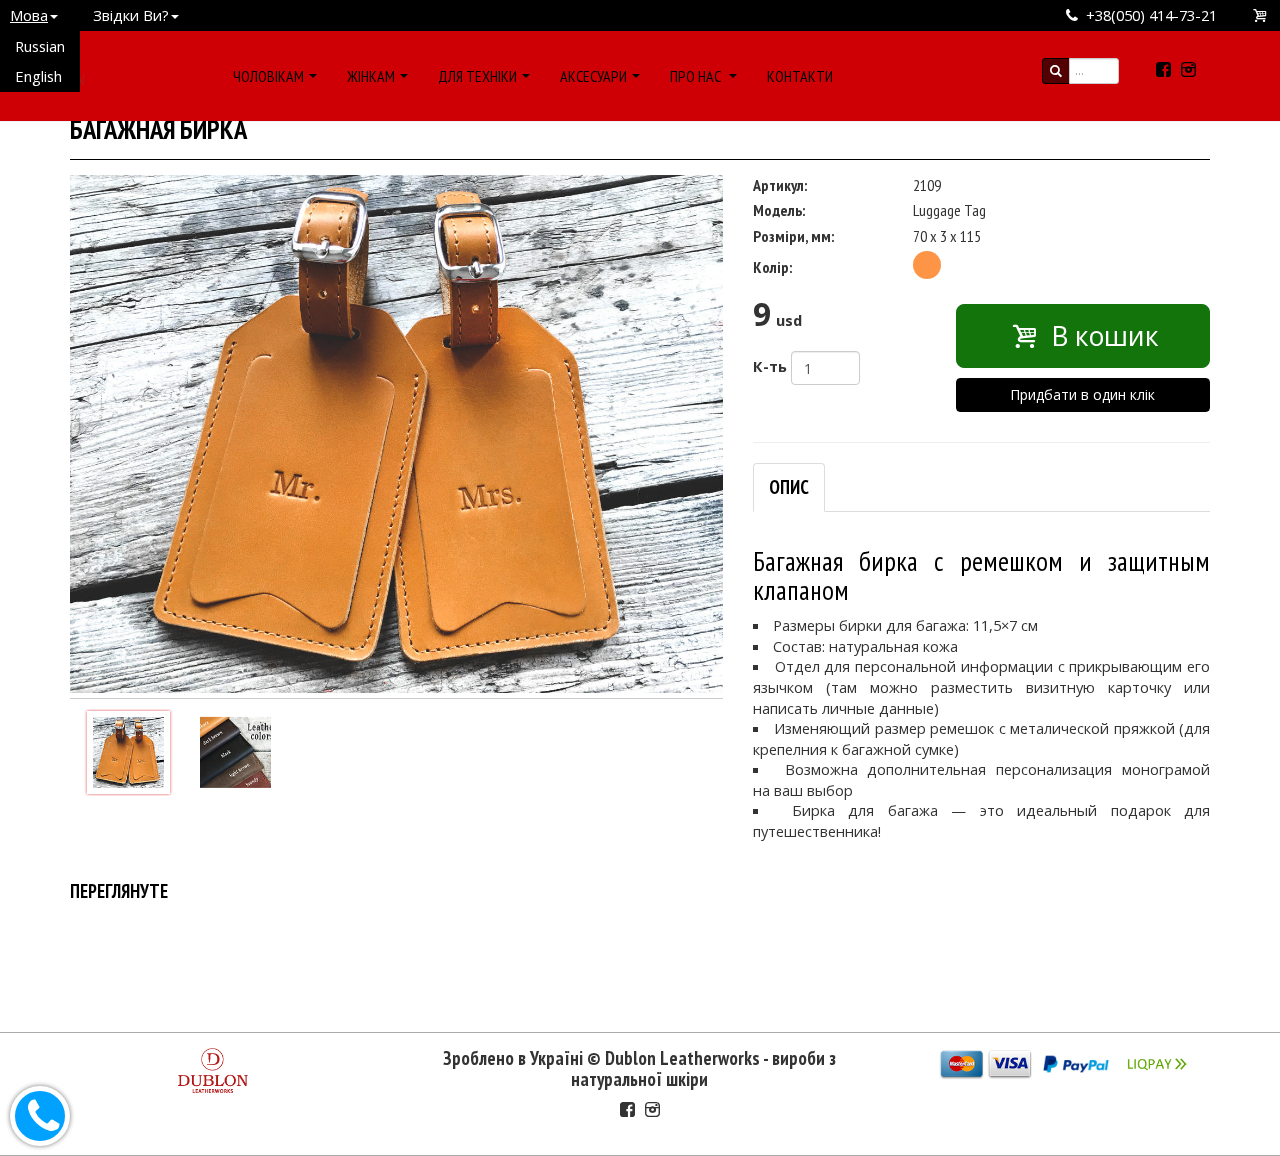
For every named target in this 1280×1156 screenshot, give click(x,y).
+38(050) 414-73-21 (1151, 15)
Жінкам (371, 76)
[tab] (789, 487)
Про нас (697, 76)
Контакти (800, 76)
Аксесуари (593, 76)
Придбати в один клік (1082, 394)
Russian (40, 46)
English (38, 76)
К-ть (770, 366)
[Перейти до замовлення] (1261, 15)
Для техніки (477, 76)
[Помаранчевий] (927, 265)
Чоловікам (268, 76)
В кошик (1101, 336)
